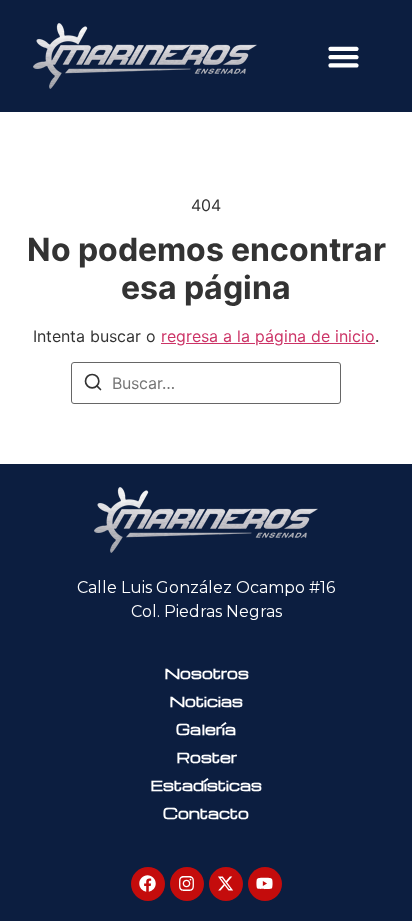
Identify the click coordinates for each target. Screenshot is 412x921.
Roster (206, 757)
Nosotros (206, 673)
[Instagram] (187, 884)
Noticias (206, 701)
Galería (206, 729)
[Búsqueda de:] (206, 383)
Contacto (206, 813)
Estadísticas (206, 785)
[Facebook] (148, 884)
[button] (344, 56)
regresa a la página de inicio (268, 336)
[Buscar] (93, 385)
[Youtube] (265, 884)
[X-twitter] (226, 884)
